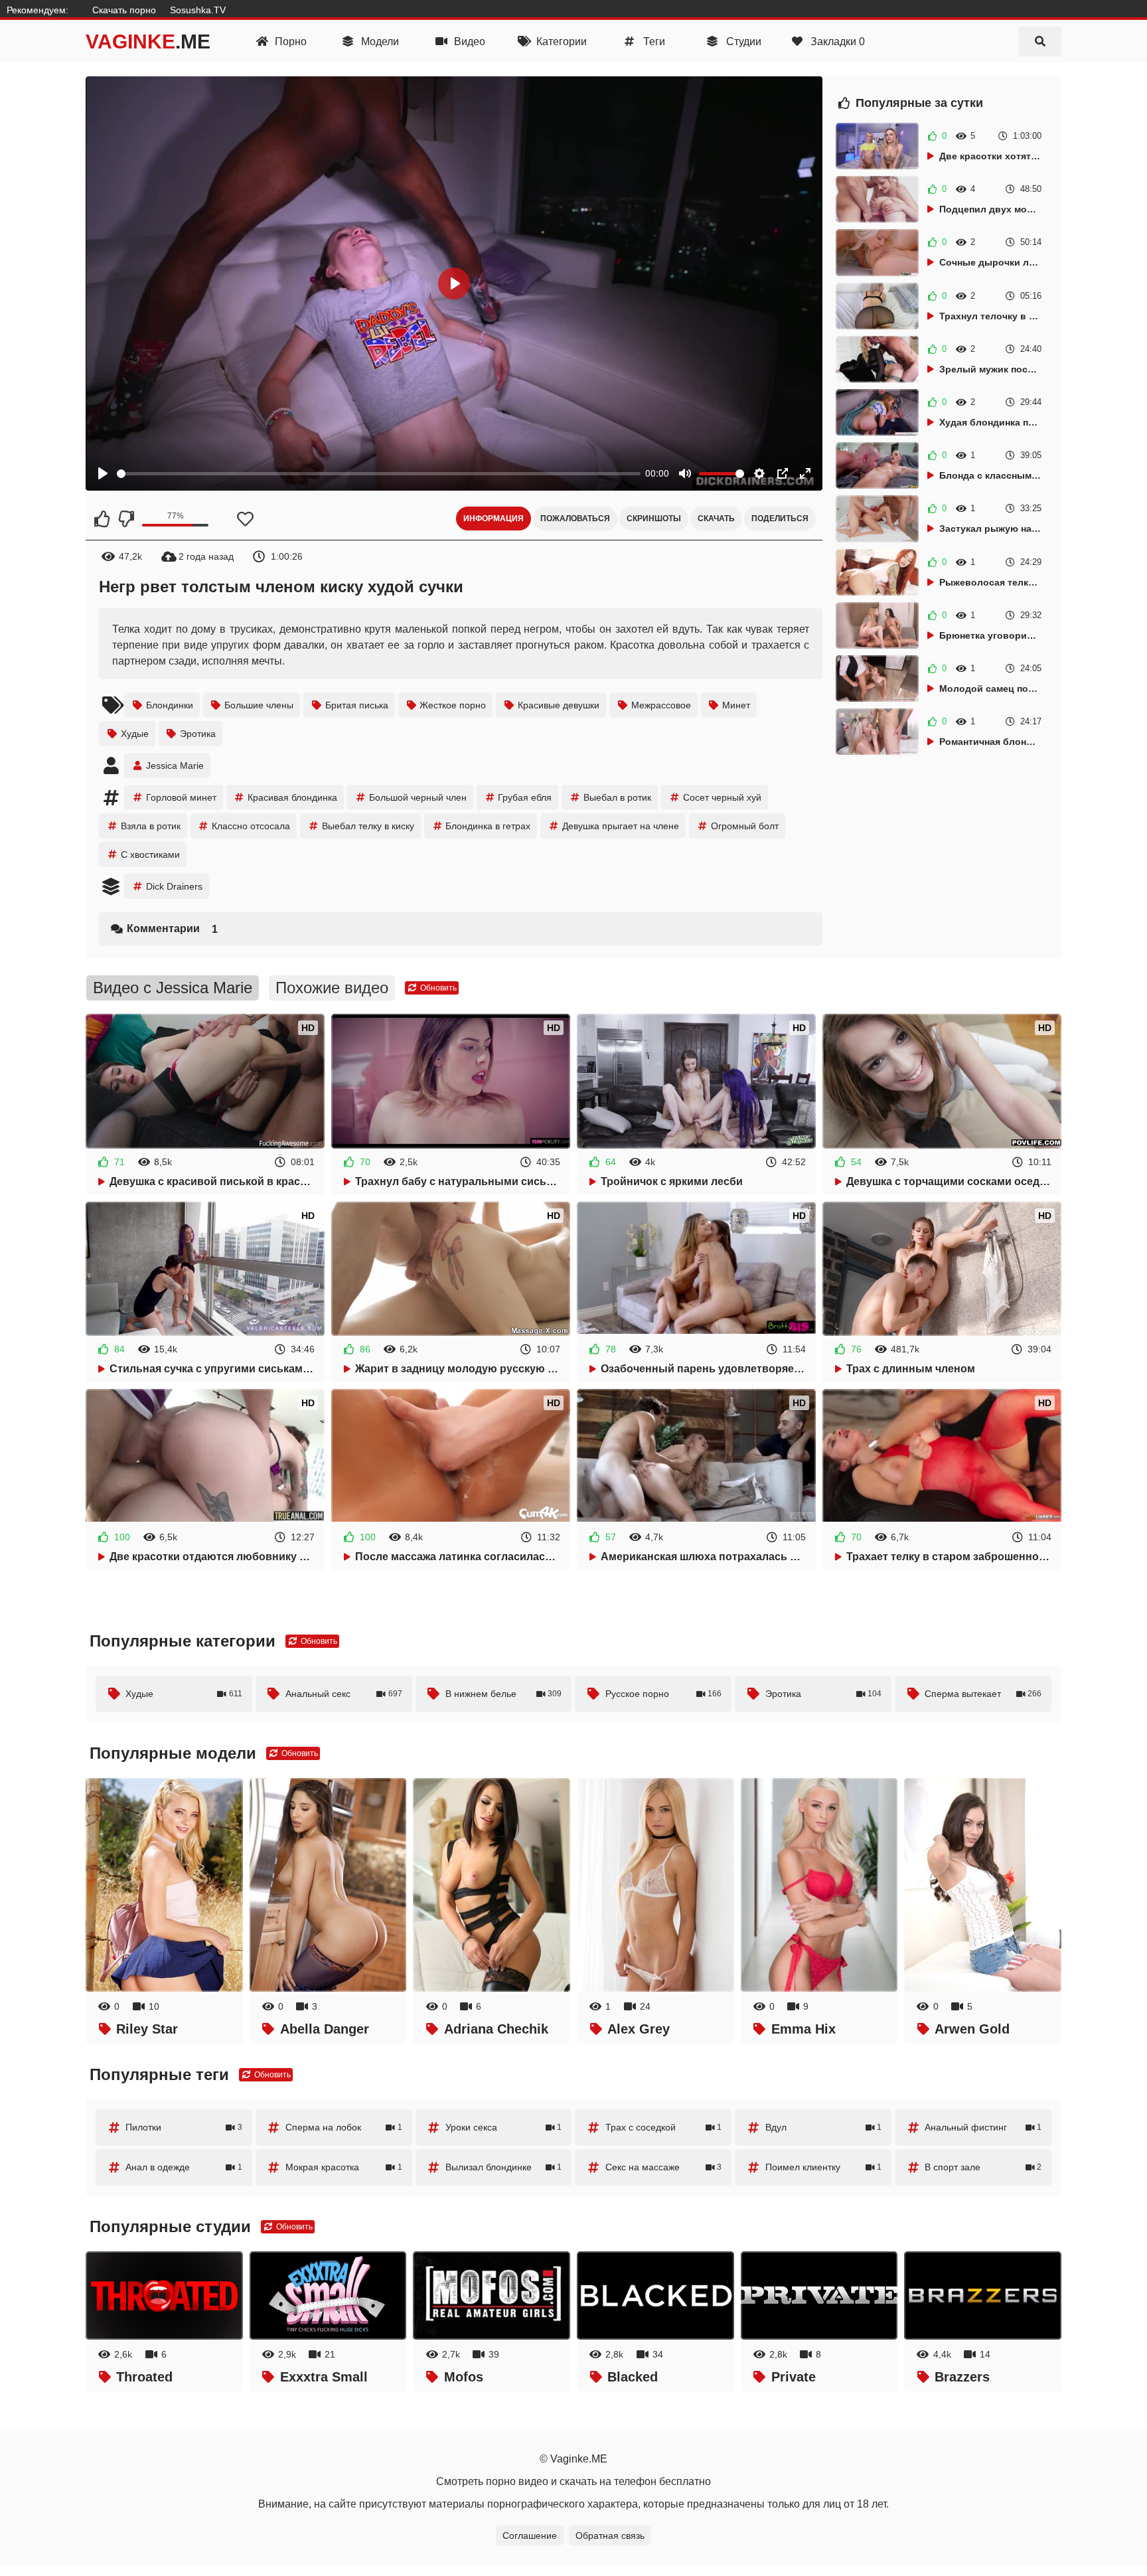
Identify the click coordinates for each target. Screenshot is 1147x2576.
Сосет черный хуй (722, 797)
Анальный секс (344, 1694)
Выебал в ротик (617, 797)
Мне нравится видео (102, 519)
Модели (379, 41)
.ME (148, 41)
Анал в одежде (184, 2167)
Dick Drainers (174, 886)
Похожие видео (332, 988)
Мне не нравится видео (125, 519)
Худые (135, 734)
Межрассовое (661, 705)
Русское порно (664, 1694)
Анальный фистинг (983, 2127)
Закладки (836, 41)
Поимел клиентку (824, 2167)
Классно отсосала (251, 826)
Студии (742, 41)
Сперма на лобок (344, 2127)
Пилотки (184, 2127)
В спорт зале (983, 2167)
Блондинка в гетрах (488, 826)
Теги (653, 41)
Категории (560, 41)
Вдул (824, 2127)
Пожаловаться (575, 519)
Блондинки (170, 705)
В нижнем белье (504, 1694)
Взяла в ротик (151, 826)
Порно (289, 41)
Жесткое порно (453, 705)
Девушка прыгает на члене (621, 826)
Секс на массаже (664, 2167)
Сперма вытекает (983, 1694)
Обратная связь (610, 2536)
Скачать (716, 519)
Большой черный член (418, 797)
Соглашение (530, 2536)
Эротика (198, 734)
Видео (468, 41)
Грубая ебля (525, 797)
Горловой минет (181, 797)
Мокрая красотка (344, 2167)
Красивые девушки (559, 705)
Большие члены (259, 705)
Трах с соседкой (664, 2127)
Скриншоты (654, 519)
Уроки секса (504, 2127)
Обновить (437, 988)
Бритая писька (357, 705)
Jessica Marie (175, 765)
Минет (736, 705)
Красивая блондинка (292, 797)
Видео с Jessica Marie (173, 988)
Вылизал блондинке (504, 2167)
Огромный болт (745, 826)
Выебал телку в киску (368, 826)
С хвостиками (150, 854)
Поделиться (780, 519)
